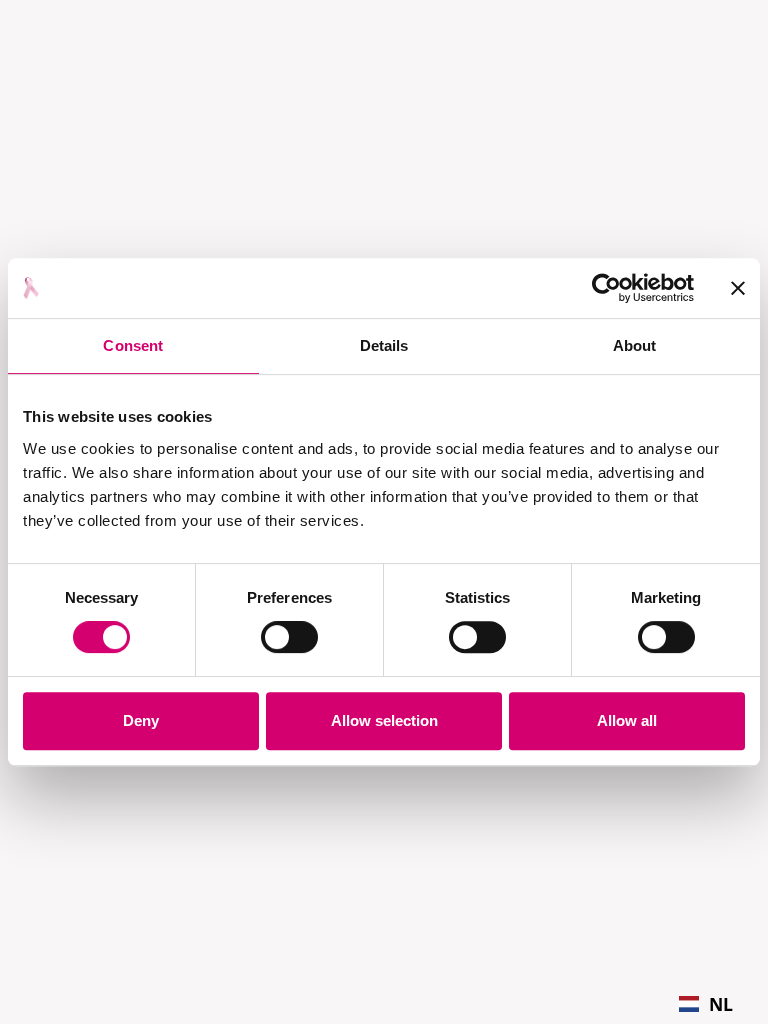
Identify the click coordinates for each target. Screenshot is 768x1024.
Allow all (627, 720)
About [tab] (635, 345)
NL (721, 1004)
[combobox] (706, 1004)
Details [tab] (384, 345)
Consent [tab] (133, 345)
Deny (141, 720)
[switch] (289, 637)
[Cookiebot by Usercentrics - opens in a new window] (606, 288)
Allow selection (384, 720)
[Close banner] (738, 288)
